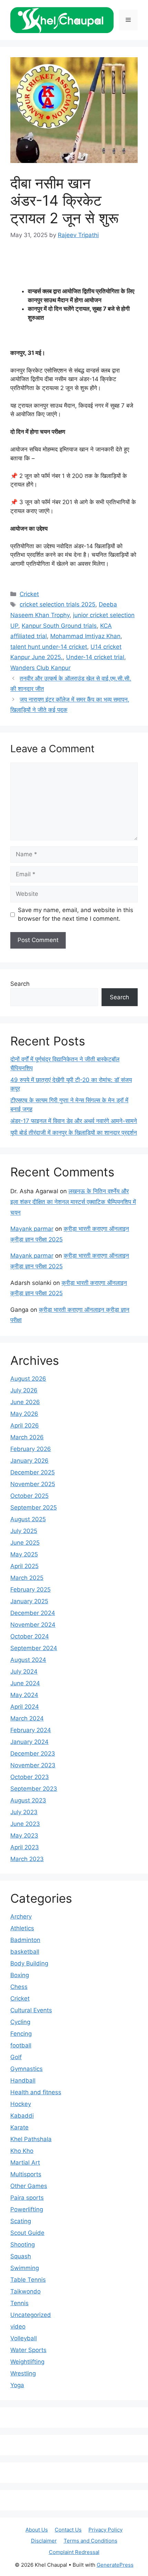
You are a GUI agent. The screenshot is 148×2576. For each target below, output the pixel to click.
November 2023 (33, 1765)
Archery (21, 1916)
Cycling (20, 2022)
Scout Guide (27, 2233)
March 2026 (27, 1437)
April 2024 (25, 1707)
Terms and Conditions (91, 2541)
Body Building (29, 1963)
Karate (19, 2127)
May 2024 (24, 1695)
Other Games (29, 2186)
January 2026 (29, 1461)
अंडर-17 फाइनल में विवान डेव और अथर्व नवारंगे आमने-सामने (74, 1121)
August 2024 (28, 1660)
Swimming (25, 2268)
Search (20, 984)
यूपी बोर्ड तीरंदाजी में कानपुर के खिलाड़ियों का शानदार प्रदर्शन (74, 1133)
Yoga (17, 2385)
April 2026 (25, 1425)
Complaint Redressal (74, 2552)
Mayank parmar (32, 1229)
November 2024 (33, 1625)
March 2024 (27, 1718)
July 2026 (24, 1390)
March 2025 (27, 1578)
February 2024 (31, 1730)
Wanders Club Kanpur (40, 668)
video (18, 2327)
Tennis (19, 2303)
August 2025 (28, 1519)
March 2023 (27, 1859)
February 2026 (31, 1449)
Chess (19, 1987)
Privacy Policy (105, 2530)
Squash (21, 2256)
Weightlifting (27, 2362)
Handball (23, 2081)
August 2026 (28, 1379)
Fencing (21, 2034)
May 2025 (24, 1554)
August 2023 (28, 1800)
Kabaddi (22, 2116)
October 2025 (29, 1496)
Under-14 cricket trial (95, 657)
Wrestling (23, 2373)
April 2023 (25, 1847)
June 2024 (25, 1683)
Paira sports (27, 2198)
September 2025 (34, 1507)
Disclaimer (44, 2541)
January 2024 (29, 1742)
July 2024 (24, 1672)
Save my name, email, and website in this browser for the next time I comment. (76, 914)
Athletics (22, 1928)
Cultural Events (31, 2010)
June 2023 (25, 1824)
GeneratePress (115, 2565)
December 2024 (33, 1613)
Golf (16, 2057)
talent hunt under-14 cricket (49, 647)
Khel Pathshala (31, 2139)
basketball (25, 1952)
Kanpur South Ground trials (59, 626)
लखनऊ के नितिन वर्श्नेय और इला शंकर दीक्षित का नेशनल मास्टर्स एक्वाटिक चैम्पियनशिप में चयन (73, 1202)
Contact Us (68, 2530)
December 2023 (33, 1754)
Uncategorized (31, 2315)
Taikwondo (25, 2291)
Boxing (20, 1975)
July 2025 (24, 1531)
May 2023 (24, 1836)
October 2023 (30, 1777)
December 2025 (33, 1472)
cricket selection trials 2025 (57, 604)
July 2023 (24, 1812)
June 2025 (25, 1543)
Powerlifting (27, 2209)
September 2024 (34, 1648)
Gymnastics (27, 2069)
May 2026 (24, 1414)
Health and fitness (36, 2092)
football (21, 2045)
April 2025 (24, 1566)
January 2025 (29, 1601)
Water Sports (28, 2350)
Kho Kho (22, 2151)
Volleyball (24, 2338)
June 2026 (25, 1402)
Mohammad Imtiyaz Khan (85, 636)
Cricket (29, 594)
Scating (21, 2221)
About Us (37, 2530)
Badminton (25, 1940)
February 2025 (30, 1589)
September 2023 (34, 1789)
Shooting (23, 2245)
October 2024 (30, 1636)
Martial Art (25, 2163)
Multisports (26, 2174)
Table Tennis (28, 2280)
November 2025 (33, 1484)
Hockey (21, 2104)
